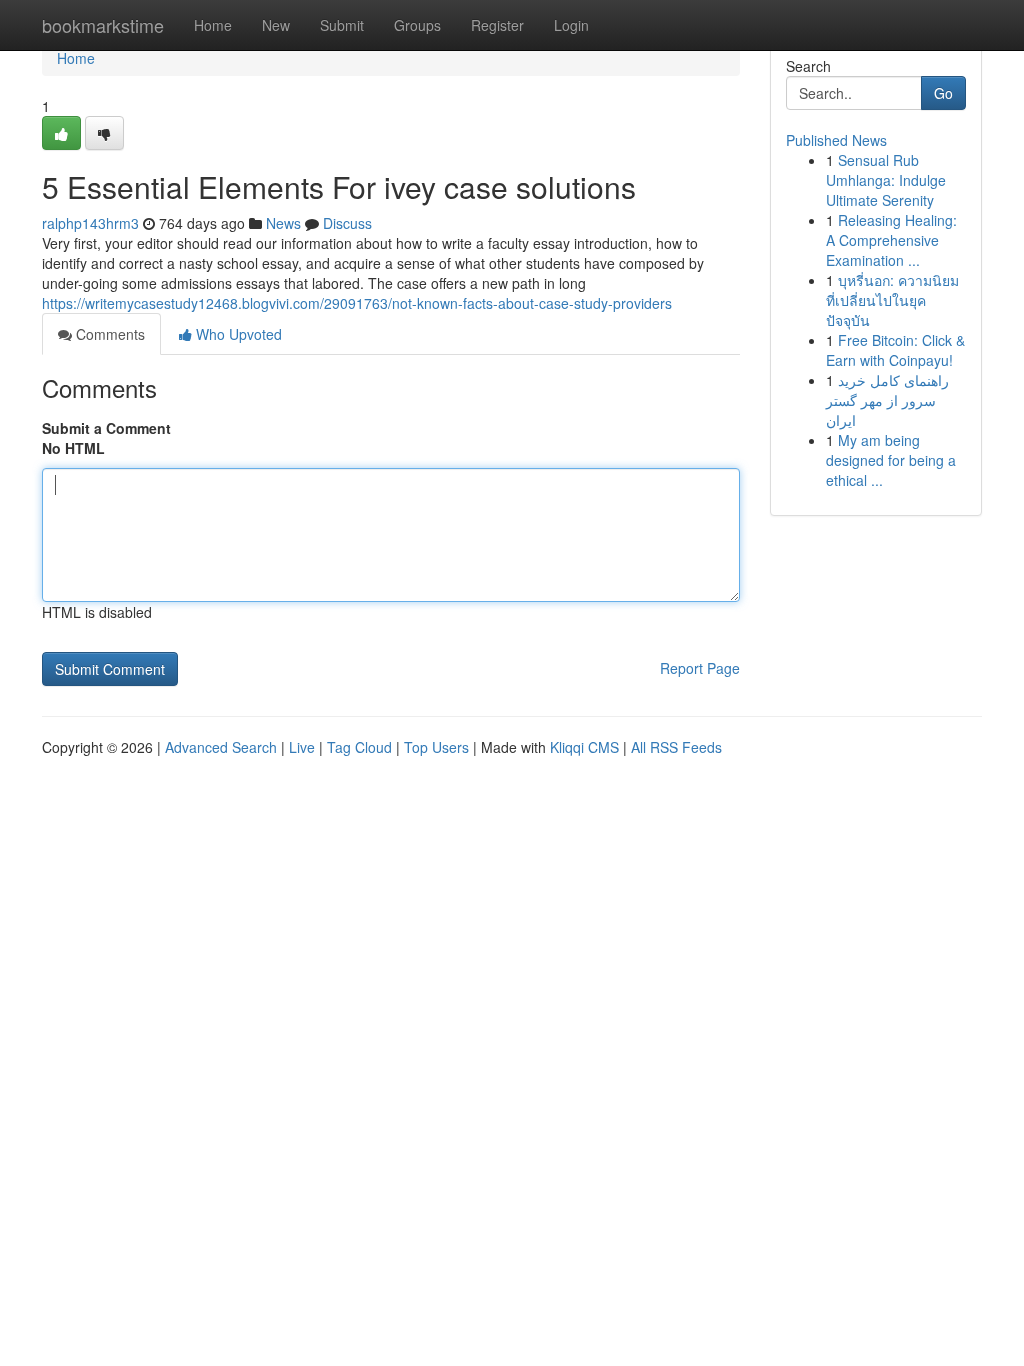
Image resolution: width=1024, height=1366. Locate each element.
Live (302, 747)
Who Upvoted (237, 334)
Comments (108, 334)
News (283, 223)
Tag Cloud (359, 747)
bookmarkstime (103, 25)
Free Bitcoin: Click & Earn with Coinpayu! (895, 350)
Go (943, 93)
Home (213, 25)
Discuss (347, 223)
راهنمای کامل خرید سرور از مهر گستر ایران (887, 400)
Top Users (436, 747)
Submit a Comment (106, 428)
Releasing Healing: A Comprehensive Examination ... (891, 240)
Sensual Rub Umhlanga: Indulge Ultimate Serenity (886, 180)
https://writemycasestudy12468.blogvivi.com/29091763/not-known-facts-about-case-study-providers (357, 303)
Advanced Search (221, 747)
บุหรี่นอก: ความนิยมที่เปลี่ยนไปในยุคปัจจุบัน (892, 300)
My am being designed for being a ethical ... (891, 460)
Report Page (700, 668)
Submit (342, 25)
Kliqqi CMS (584, 747)
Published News (836, 140)
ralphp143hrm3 (90, 223)
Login (571, 25)
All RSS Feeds (676, 747)
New (276, 25)
